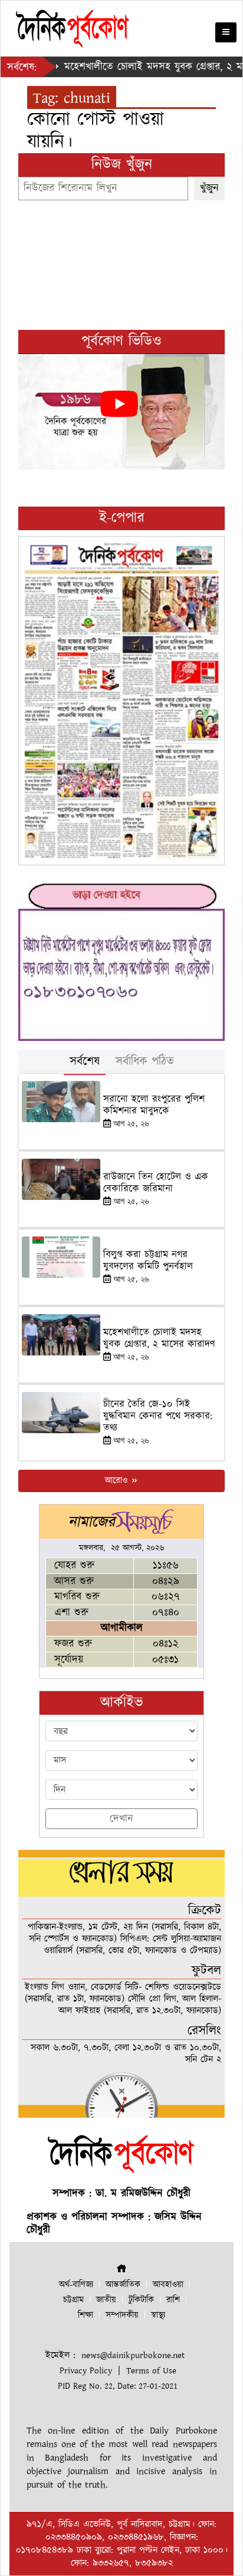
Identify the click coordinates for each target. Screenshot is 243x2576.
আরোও (118, 1481)
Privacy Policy (86, 2371)
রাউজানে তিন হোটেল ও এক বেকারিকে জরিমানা (156, 1183)
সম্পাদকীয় (122, 2315)
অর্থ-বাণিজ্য (76, 2285)
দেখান (121, 1819)
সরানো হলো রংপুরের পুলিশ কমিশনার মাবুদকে (154, 1105)
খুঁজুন (209, 188)
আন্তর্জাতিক (123, 2285)
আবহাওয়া (168, 2285)
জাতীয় (106, 2300)
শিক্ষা (86, 2315)
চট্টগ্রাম (73, 2300)
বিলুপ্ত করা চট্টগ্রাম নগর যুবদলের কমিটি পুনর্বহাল (148, 1261)
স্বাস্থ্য (158, 2315)
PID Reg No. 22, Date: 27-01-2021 (118, 2386)
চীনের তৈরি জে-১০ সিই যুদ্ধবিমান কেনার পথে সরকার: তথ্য (158, 1416)
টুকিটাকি (141, 2300)
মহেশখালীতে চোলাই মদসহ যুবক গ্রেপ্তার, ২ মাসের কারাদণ (159, 1338)
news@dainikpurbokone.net (133, 2355)
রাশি (173, 2300)
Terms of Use (151, 2371)
